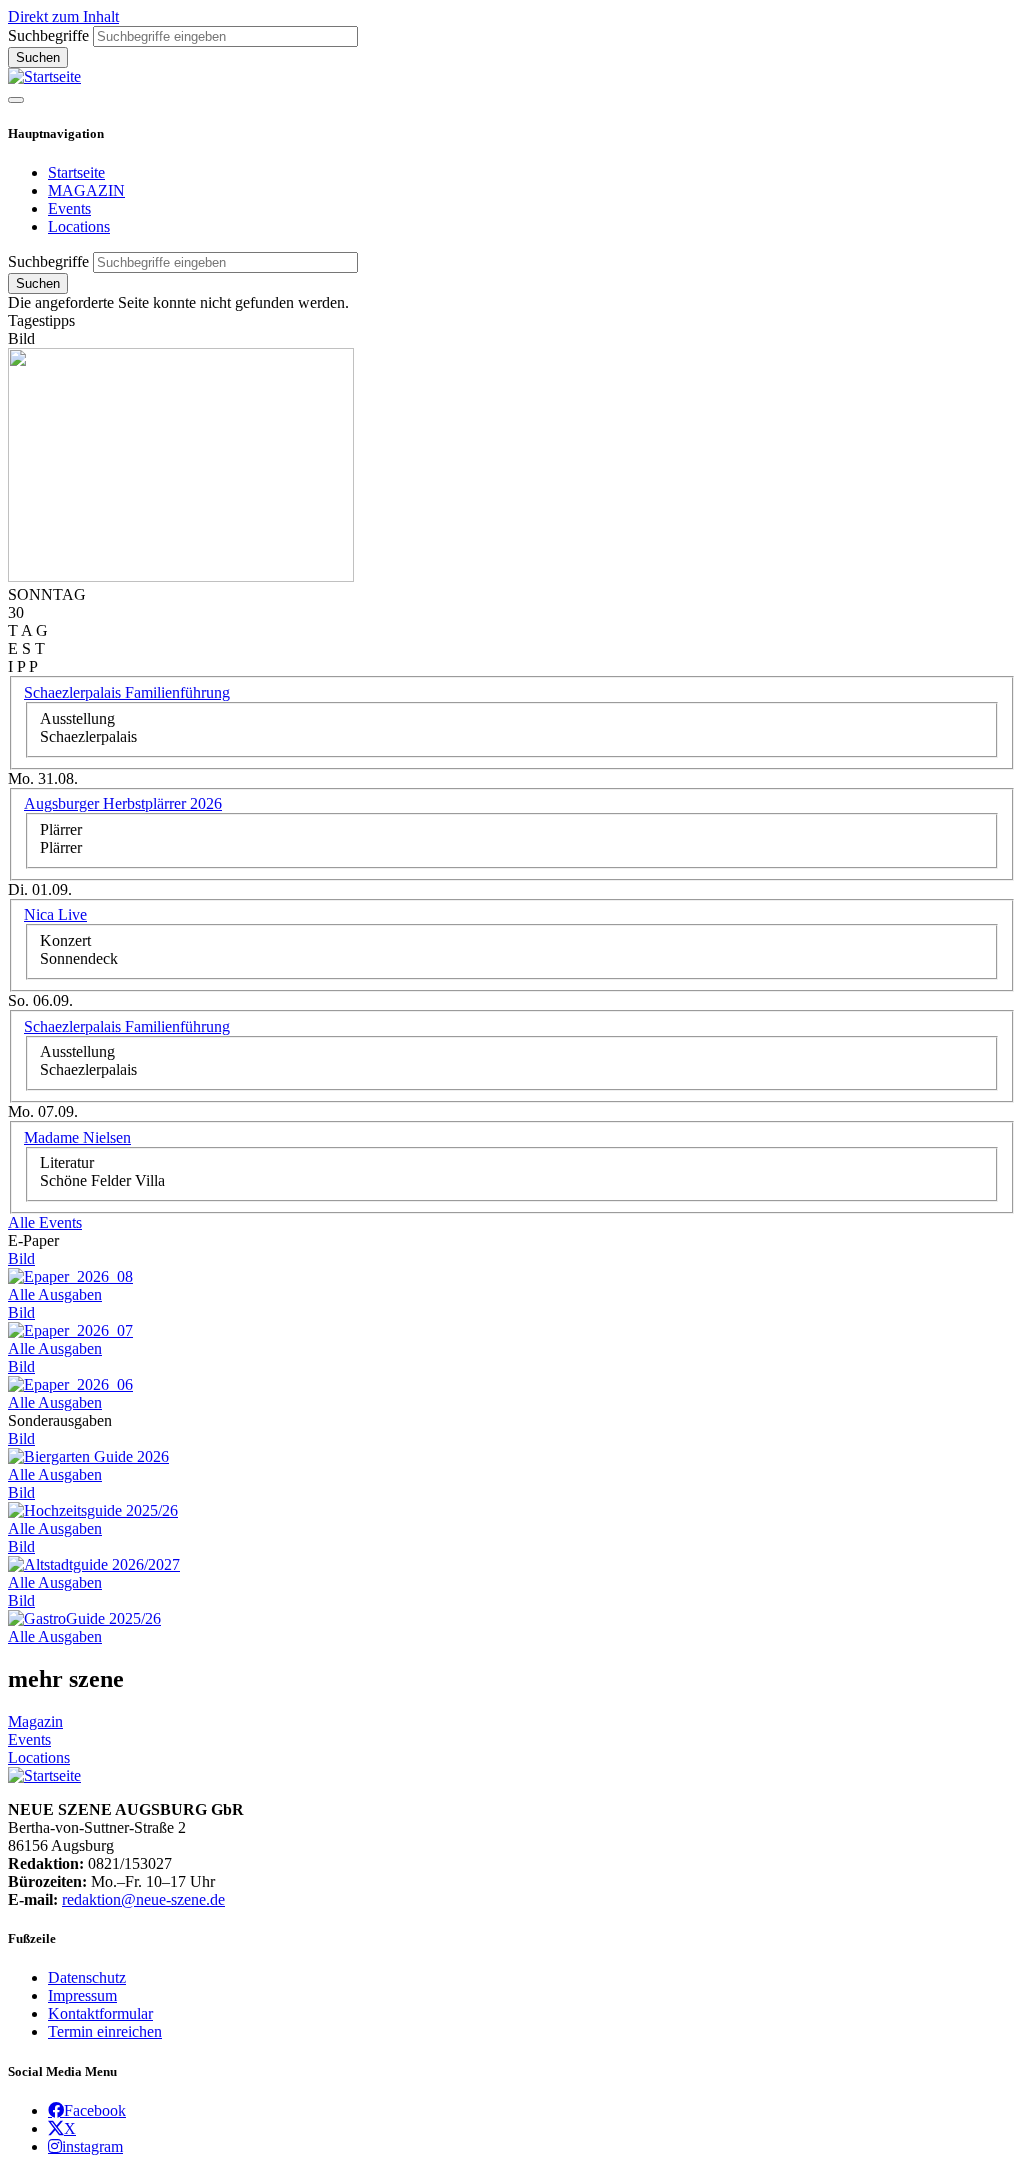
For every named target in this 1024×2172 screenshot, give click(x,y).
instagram (92, 2146)
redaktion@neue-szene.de (143, 1899)
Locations (79, 226)
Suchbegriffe (48, 35)
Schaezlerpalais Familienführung (127, 692)
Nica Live (55, 914)
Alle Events (45, 1222)
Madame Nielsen (77, 1137)
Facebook (95, 2110)
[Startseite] (44, 76)
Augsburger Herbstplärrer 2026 (123, 803)
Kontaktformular (100, 2013)
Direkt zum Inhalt (63, 16)
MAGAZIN (86, 190)
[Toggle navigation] (16, 100)
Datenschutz (87, 1977)
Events (69, 208)
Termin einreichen (105, 2031)
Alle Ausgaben (55, 1294)
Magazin (35, 1721)
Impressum (82, 1995)
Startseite (76, 172)
